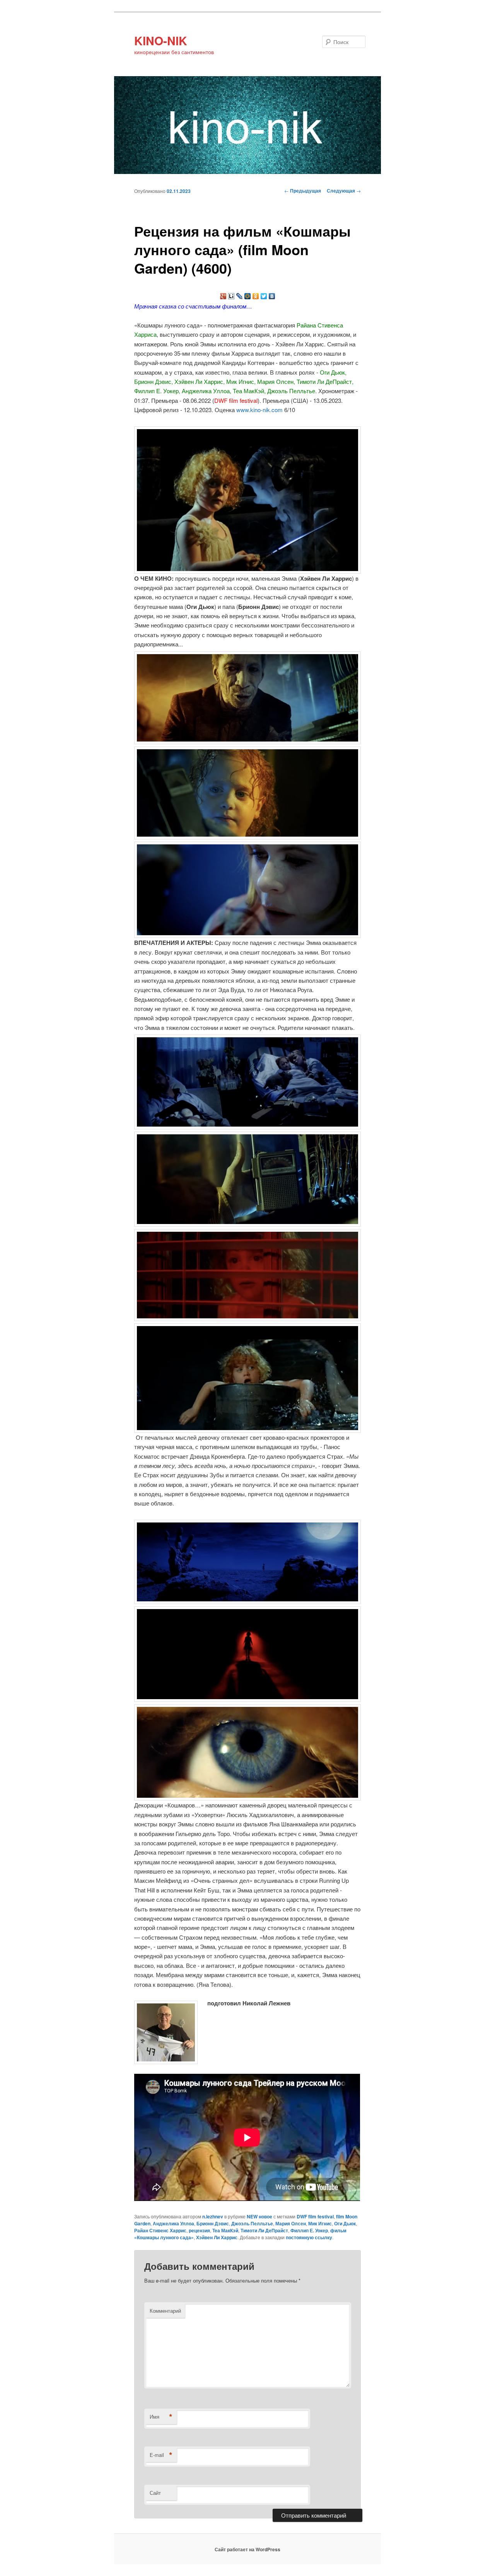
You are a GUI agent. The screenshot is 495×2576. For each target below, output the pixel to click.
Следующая (344, 191)
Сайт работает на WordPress (247, 2549)
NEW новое (259, 2216)
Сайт (155, 2493)
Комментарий (165, 2311)
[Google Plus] (223, 296)
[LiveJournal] (240, 296)
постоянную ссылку (309, 2237)
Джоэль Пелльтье (252, 2223)
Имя (161, 2417)
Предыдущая (303, 191)
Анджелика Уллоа (173, 2223)
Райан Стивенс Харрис (160, 2230)
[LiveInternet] (231, 296)
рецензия (199, 2230)
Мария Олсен (291, 2223)
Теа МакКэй (225, 2230)
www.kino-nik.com (259, 410)
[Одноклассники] (256, 296)
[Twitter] (264, 296)
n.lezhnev (213, 2216)
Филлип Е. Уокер (309, 2230)
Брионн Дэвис (213, 2223)
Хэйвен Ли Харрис (217, 2237)
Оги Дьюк (345, 2223)
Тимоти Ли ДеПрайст (264, 2230)
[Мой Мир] (248, 296)
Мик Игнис (320, 2223)
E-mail (161, 2455)
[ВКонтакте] (272, 296)
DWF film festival (315, 2216)
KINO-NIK (161, 40)
